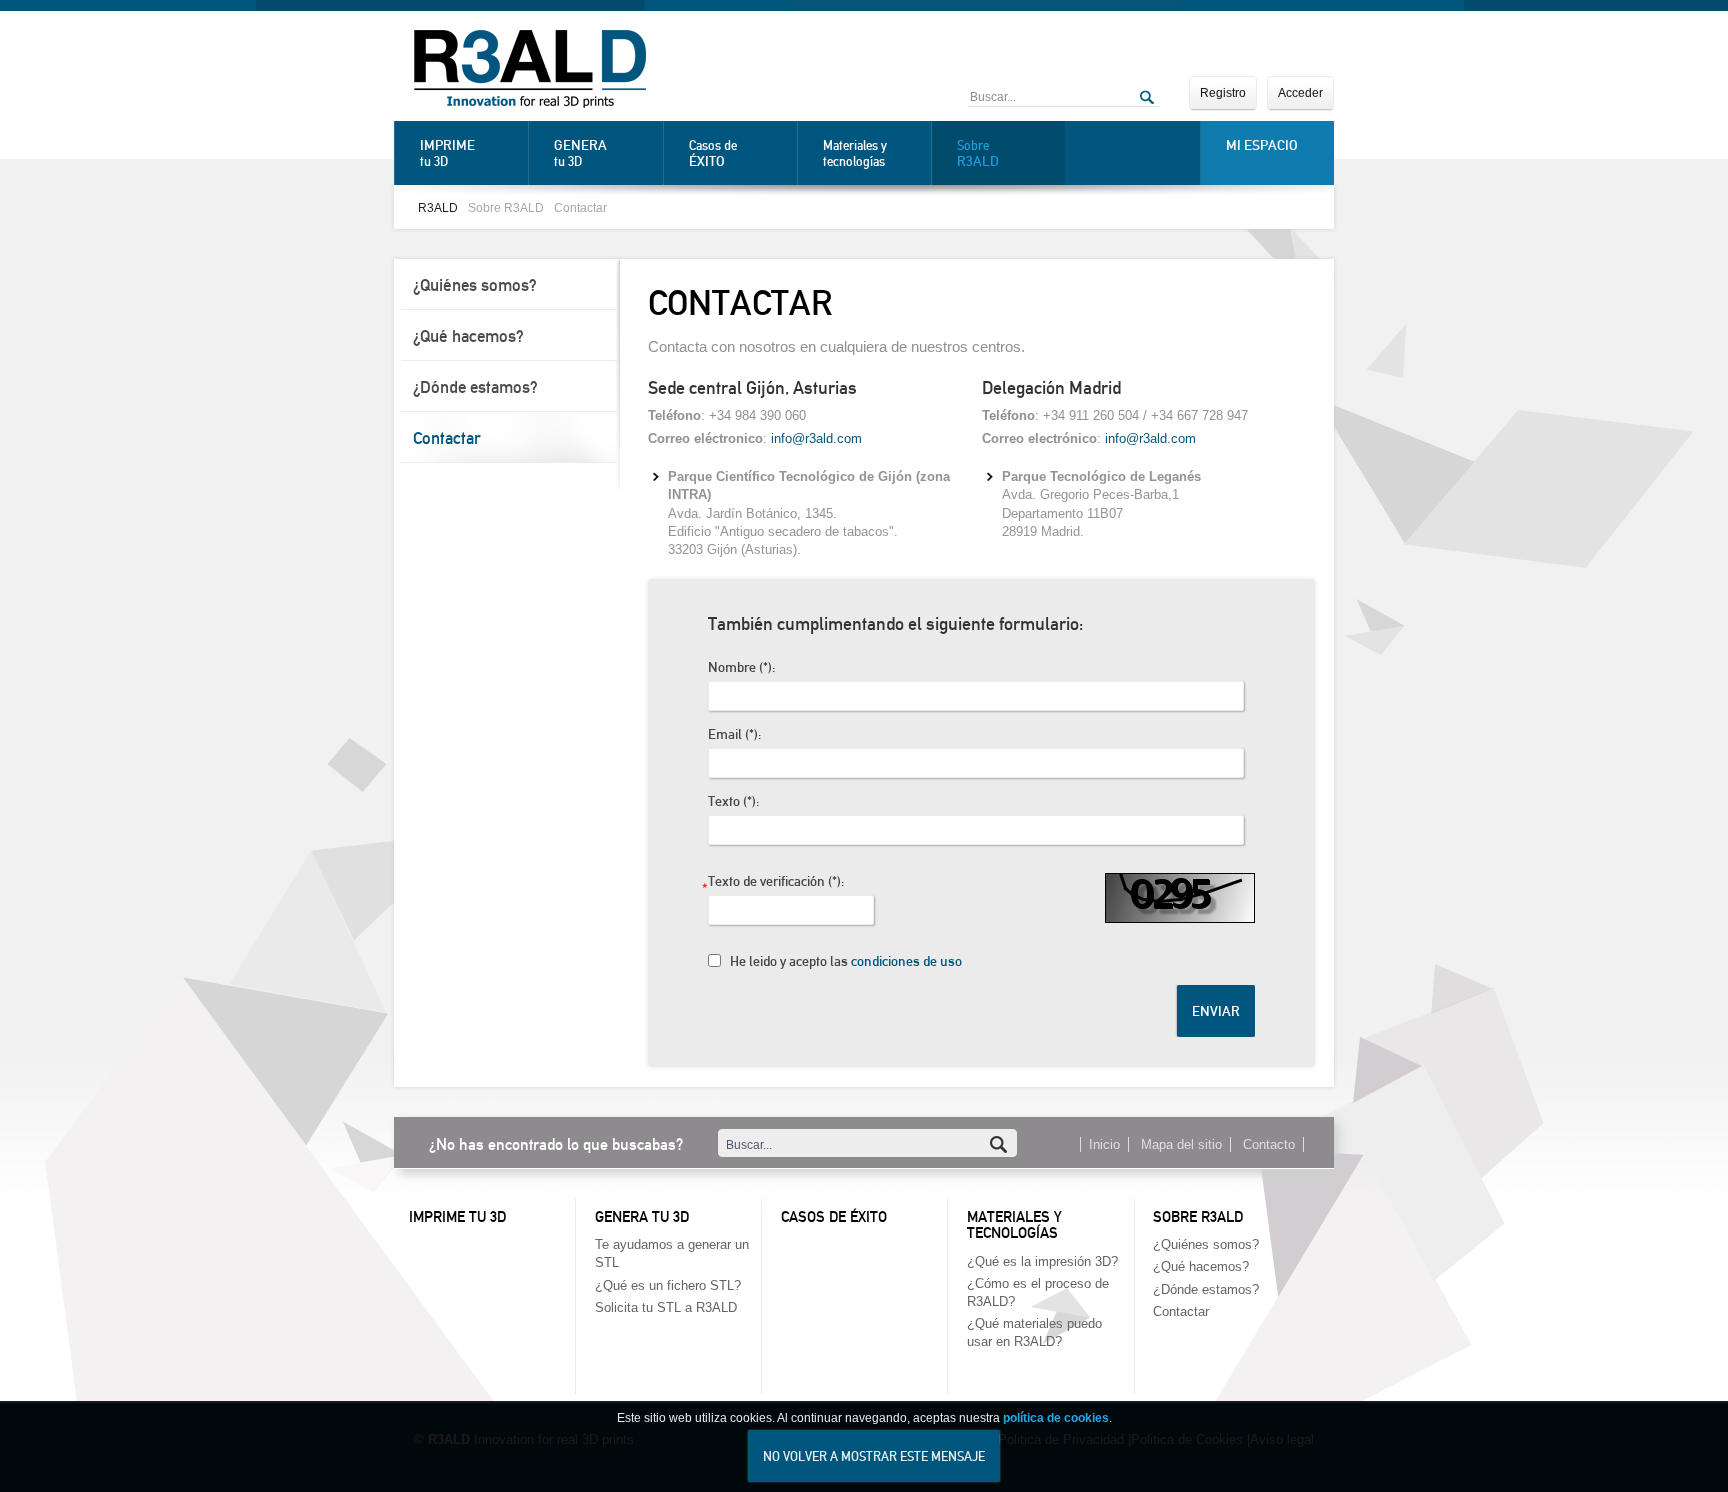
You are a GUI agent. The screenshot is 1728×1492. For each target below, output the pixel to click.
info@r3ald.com (816, 438)
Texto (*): (733, 801)
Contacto (1269, 1144)
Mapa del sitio (1181, 1144)
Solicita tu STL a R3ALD (666, 1307)
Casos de (713, 153)
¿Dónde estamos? (475, 387)
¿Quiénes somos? (475, 285)
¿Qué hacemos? (468, 336)
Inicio (1104, 1144)
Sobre (978, 153)
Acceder (1300, 93)
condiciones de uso (906, 961)
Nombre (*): (741, 667)
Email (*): (734, 734)
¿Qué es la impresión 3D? (1042, 1261)
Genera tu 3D (642, 1217)
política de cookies (1056, 1418)
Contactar (580, 207)
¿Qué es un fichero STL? (668, 1285)
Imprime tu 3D (457, 1217)
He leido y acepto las (846, 961)
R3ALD (438, 207)
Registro (1223, 93)
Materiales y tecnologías (855, 153)
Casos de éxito (834, 1217)
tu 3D (447, 153)
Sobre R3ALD (506, 207)
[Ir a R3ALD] (530, 71)
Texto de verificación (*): (776, 884)
